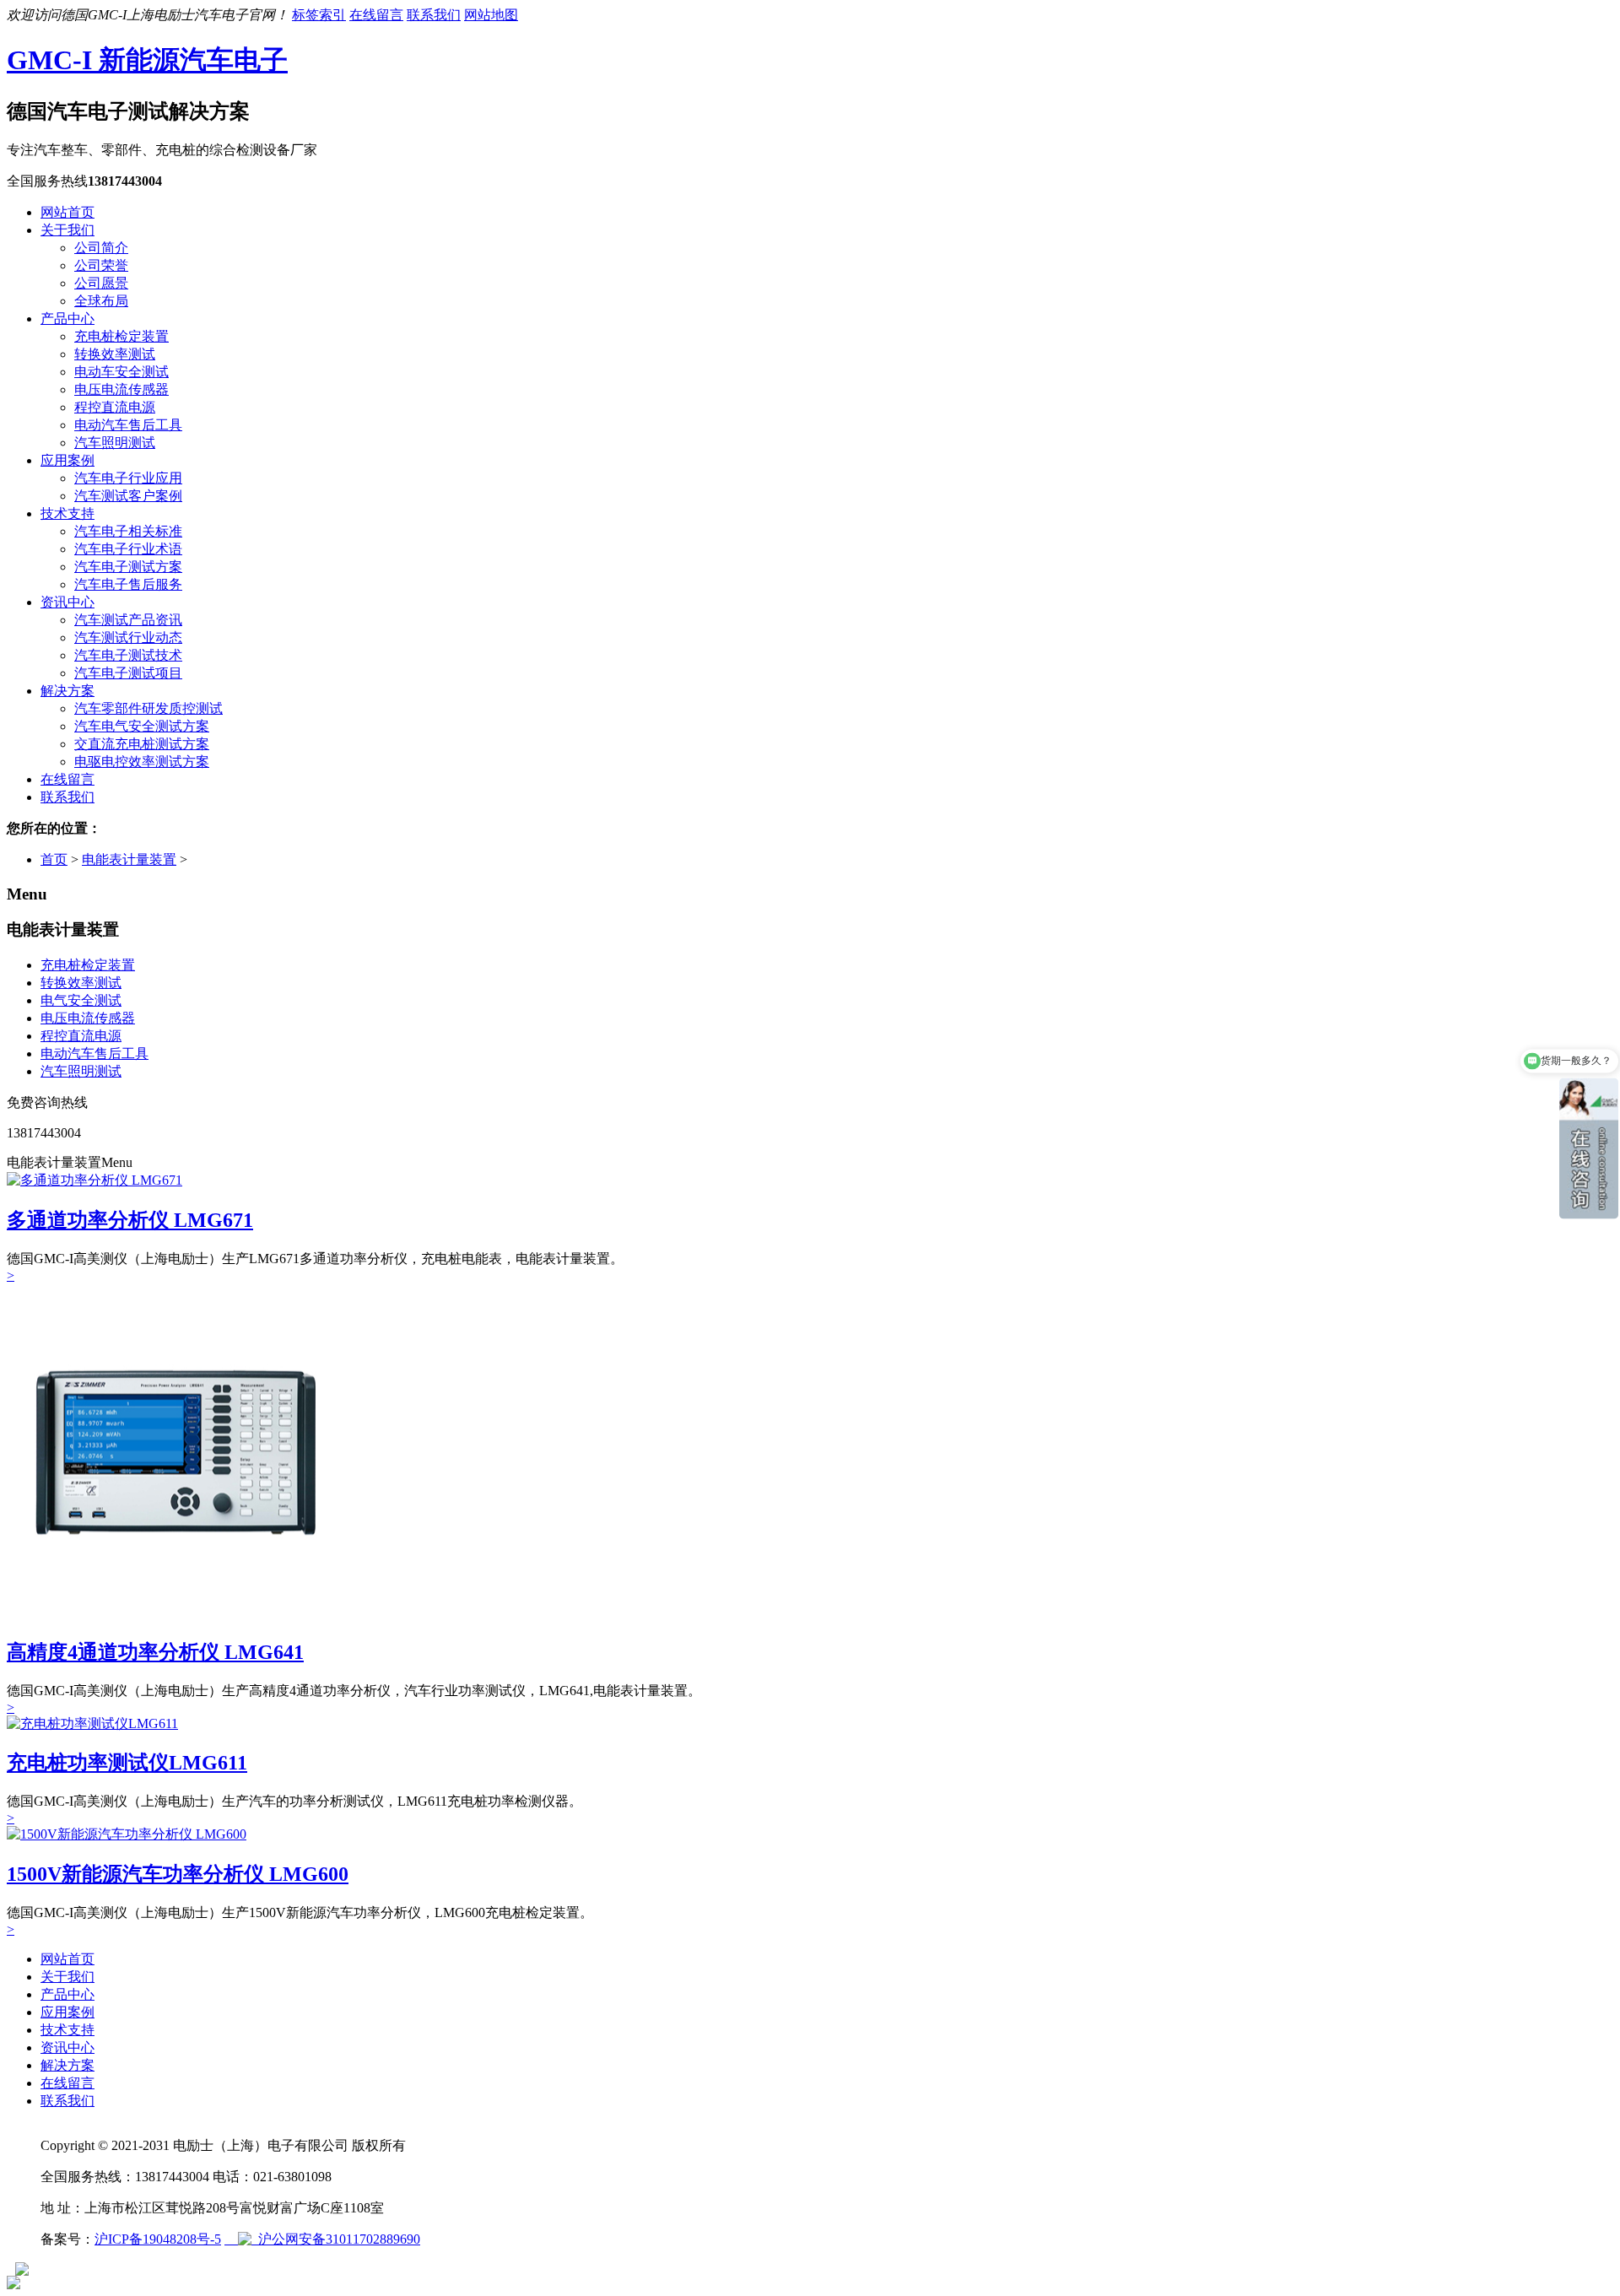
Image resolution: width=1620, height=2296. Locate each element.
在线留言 (376, 15)
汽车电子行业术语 (128, 549)
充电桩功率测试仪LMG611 (127, 1763)
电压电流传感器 (121, 389)
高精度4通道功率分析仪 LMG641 (155, 1652)
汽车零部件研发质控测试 (148, 708)
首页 (54, 859)
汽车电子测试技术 (128, 655)
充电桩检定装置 (121, 336)
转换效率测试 (115, 354)
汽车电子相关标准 (128, 531)
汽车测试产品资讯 (128, 620)
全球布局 (101, 301)
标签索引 (319, 15)
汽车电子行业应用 (128, 478)
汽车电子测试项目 (128, 673)
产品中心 (67, 319)
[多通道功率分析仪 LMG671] (94, 1180)
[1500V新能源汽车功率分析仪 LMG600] (127, 1834)
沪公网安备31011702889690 (336, 2239)
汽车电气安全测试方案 (142, 726)
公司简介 (101, 248)
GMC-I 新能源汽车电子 (147, 60)
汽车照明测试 (115, 443)
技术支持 (67, 513)
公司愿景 (101, 283)
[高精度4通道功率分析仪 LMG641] (175, 1617)
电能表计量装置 (129, 859)
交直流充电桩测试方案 (142, 744)
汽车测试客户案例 (128, 496)
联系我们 (434, 15)
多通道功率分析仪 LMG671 (130, 1220)
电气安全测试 (81, 1000)
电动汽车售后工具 (128, 425)
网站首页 (67, 212)
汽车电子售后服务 (128, 584)
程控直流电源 (115, 407)
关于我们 (67, 230)
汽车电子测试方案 (128, 567)
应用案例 (67, 460)
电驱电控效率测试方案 (142, 762)
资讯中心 (67, 602)
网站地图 (491, 15)
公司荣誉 (101, 265)
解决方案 (67, 691)
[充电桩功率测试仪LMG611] (92, 1723)
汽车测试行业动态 (128, 637)
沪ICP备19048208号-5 (158, 2239)
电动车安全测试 (121, 372)
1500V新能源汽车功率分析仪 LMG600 (178, 1874)
